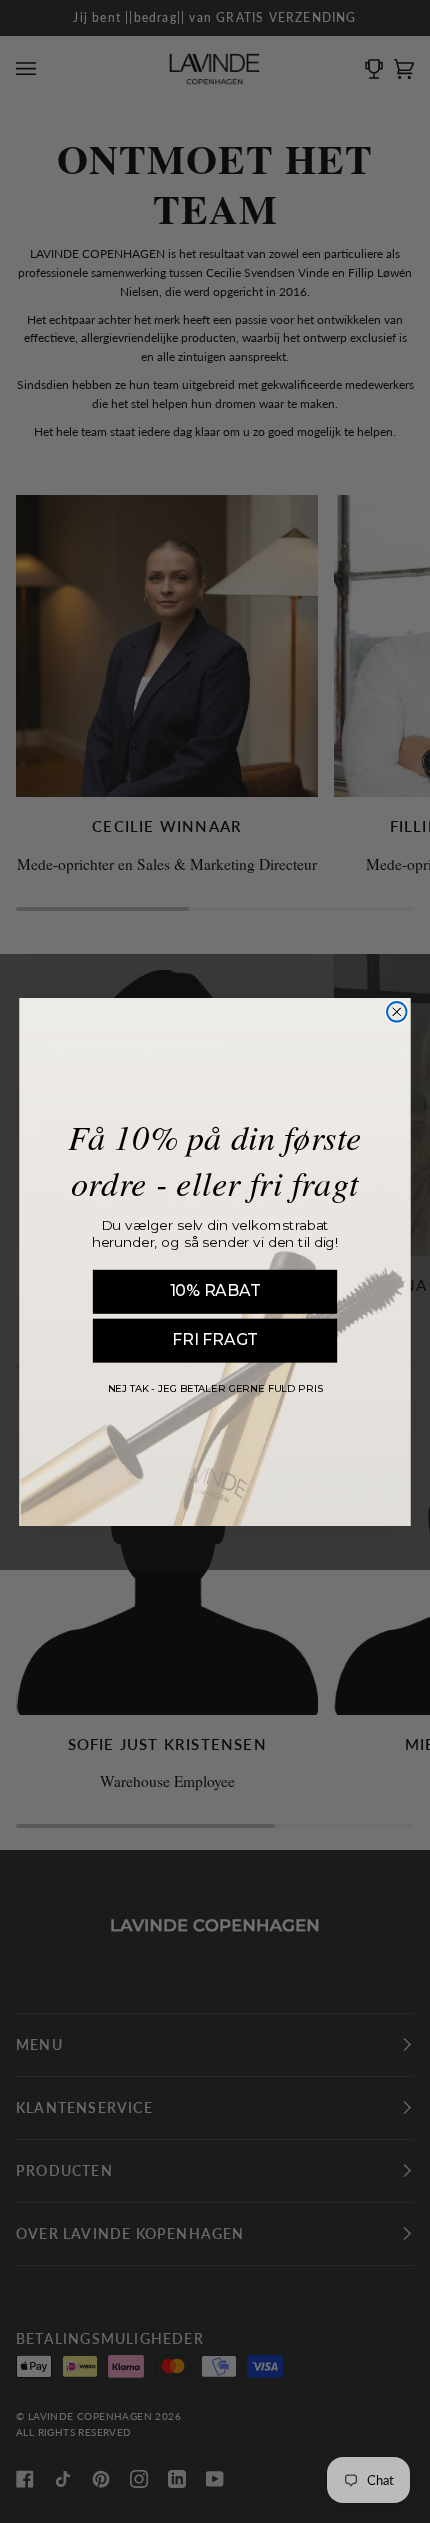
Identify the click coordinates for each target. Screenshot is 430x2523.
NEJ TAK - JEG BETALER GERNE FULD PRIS (215, 1388)
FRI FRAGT (215, 1339)
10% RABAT (215, 1290)
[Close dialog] (397, 1012)
